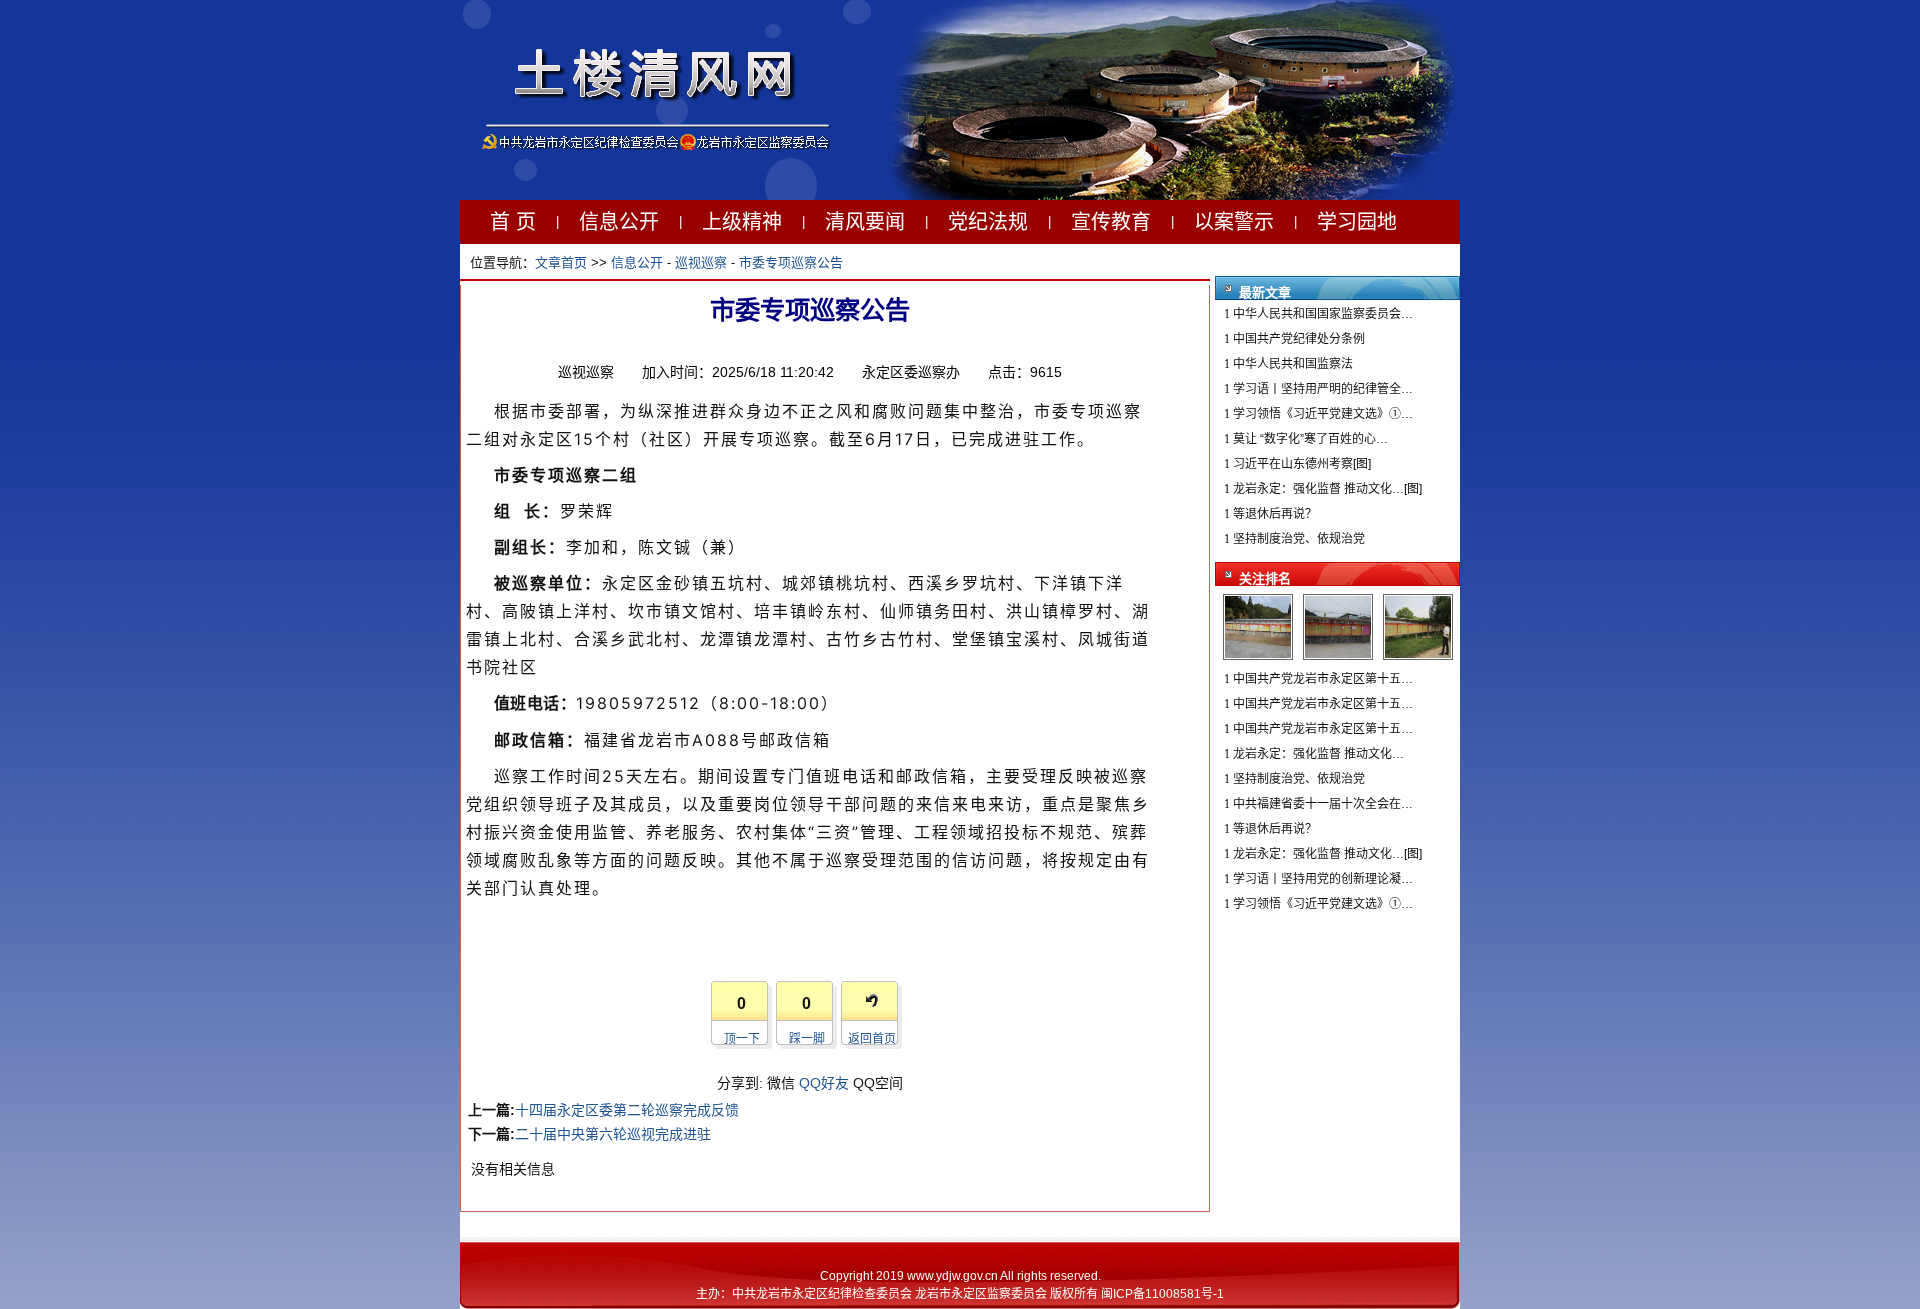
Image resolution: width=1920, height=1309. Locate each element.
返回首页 (872, 1039)
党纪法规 (988, 222)
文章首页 (561, 262)
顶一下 (742, 1039)
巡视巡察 (701, 262)
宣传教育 (1111, 222)
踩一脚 (807, 1039)
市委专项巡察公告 (791, 262)
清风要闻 (865, 222)
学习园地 (1357, 222)
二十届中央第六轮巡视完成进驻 (613, 1134)
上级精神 (742, 222)
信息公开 (619, 222)
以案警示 (1234, 222)
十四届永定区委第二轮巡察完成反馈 (627, 1110)
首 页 (513, 222)
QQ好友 (824, 1083)
